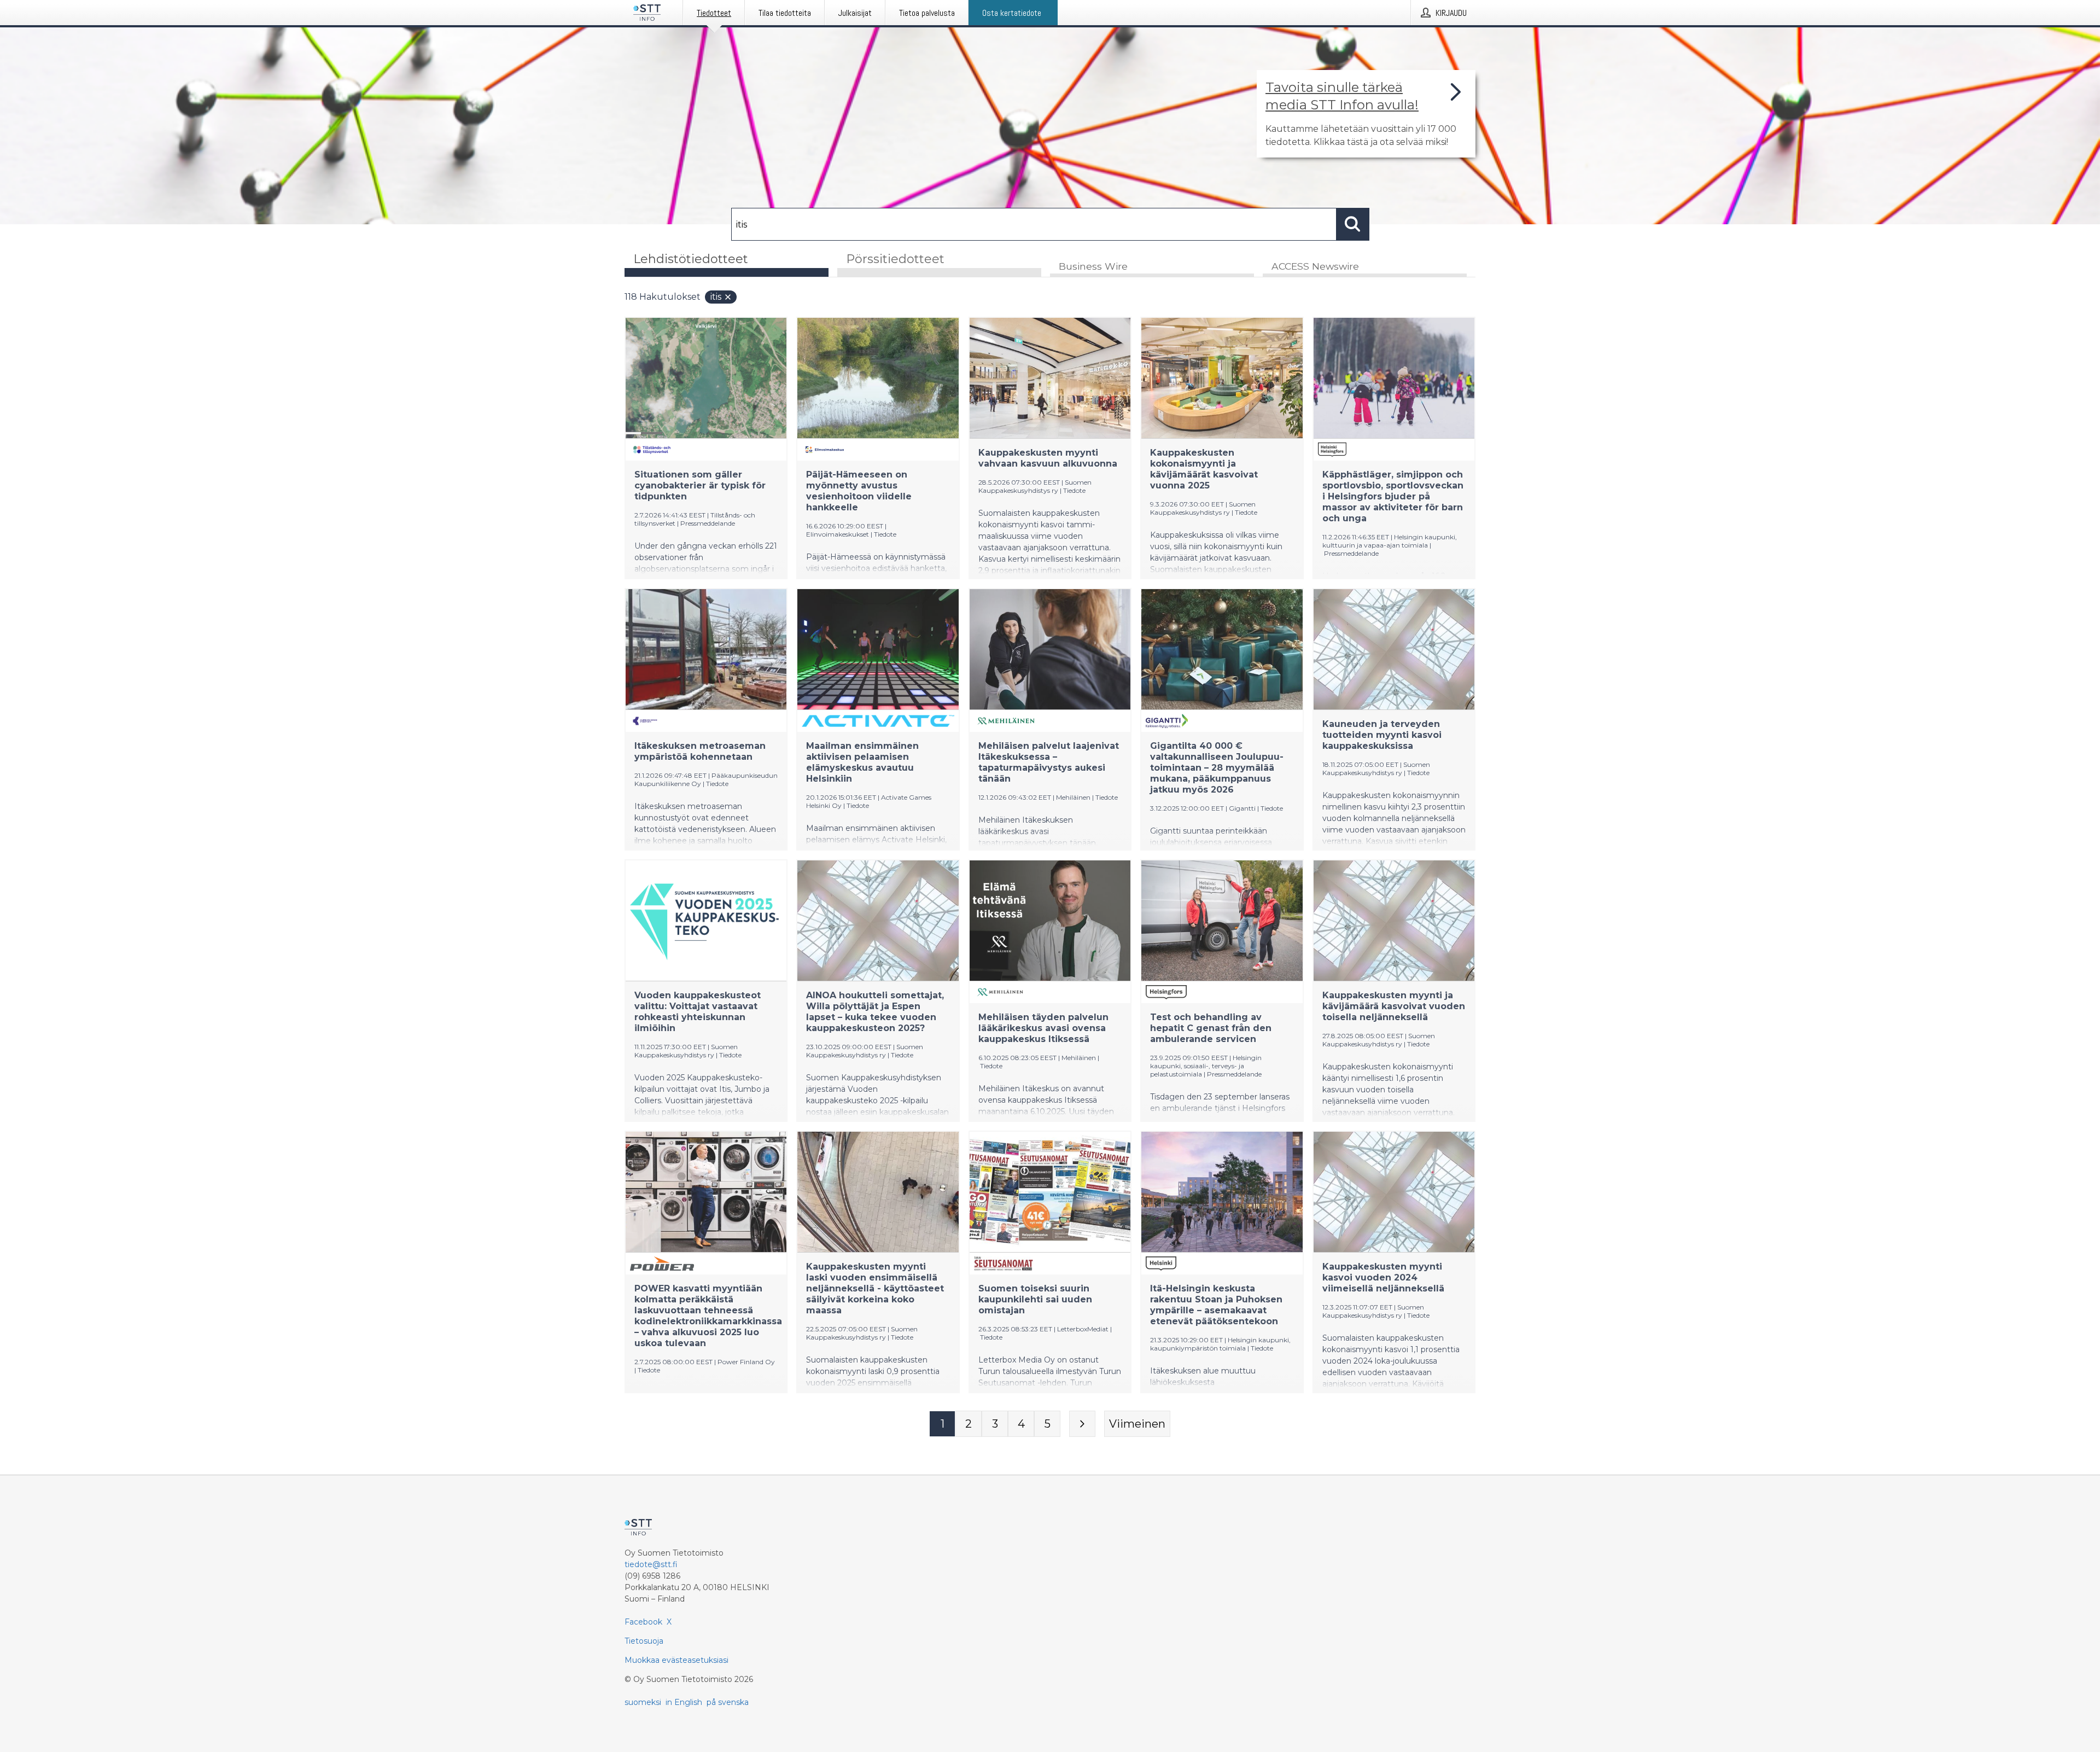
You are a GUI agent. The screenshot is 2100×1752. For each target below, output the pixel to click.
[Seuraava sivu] (1082, 1424)
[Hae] (1353, 224)
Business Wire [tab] (1093, 266)
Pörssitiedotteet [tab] (895, 259)
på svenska (728, 1702)
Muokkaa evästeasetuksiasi (676, 1660)
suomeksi (643, 1702)
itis (716, 297)
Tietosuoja (644, 1641)
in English (684, 1702)
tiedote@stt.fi (651, 1564)
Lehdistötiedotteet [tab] (691, 259)
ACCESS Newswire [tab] (1315, 266)
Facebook (643, 1622)
